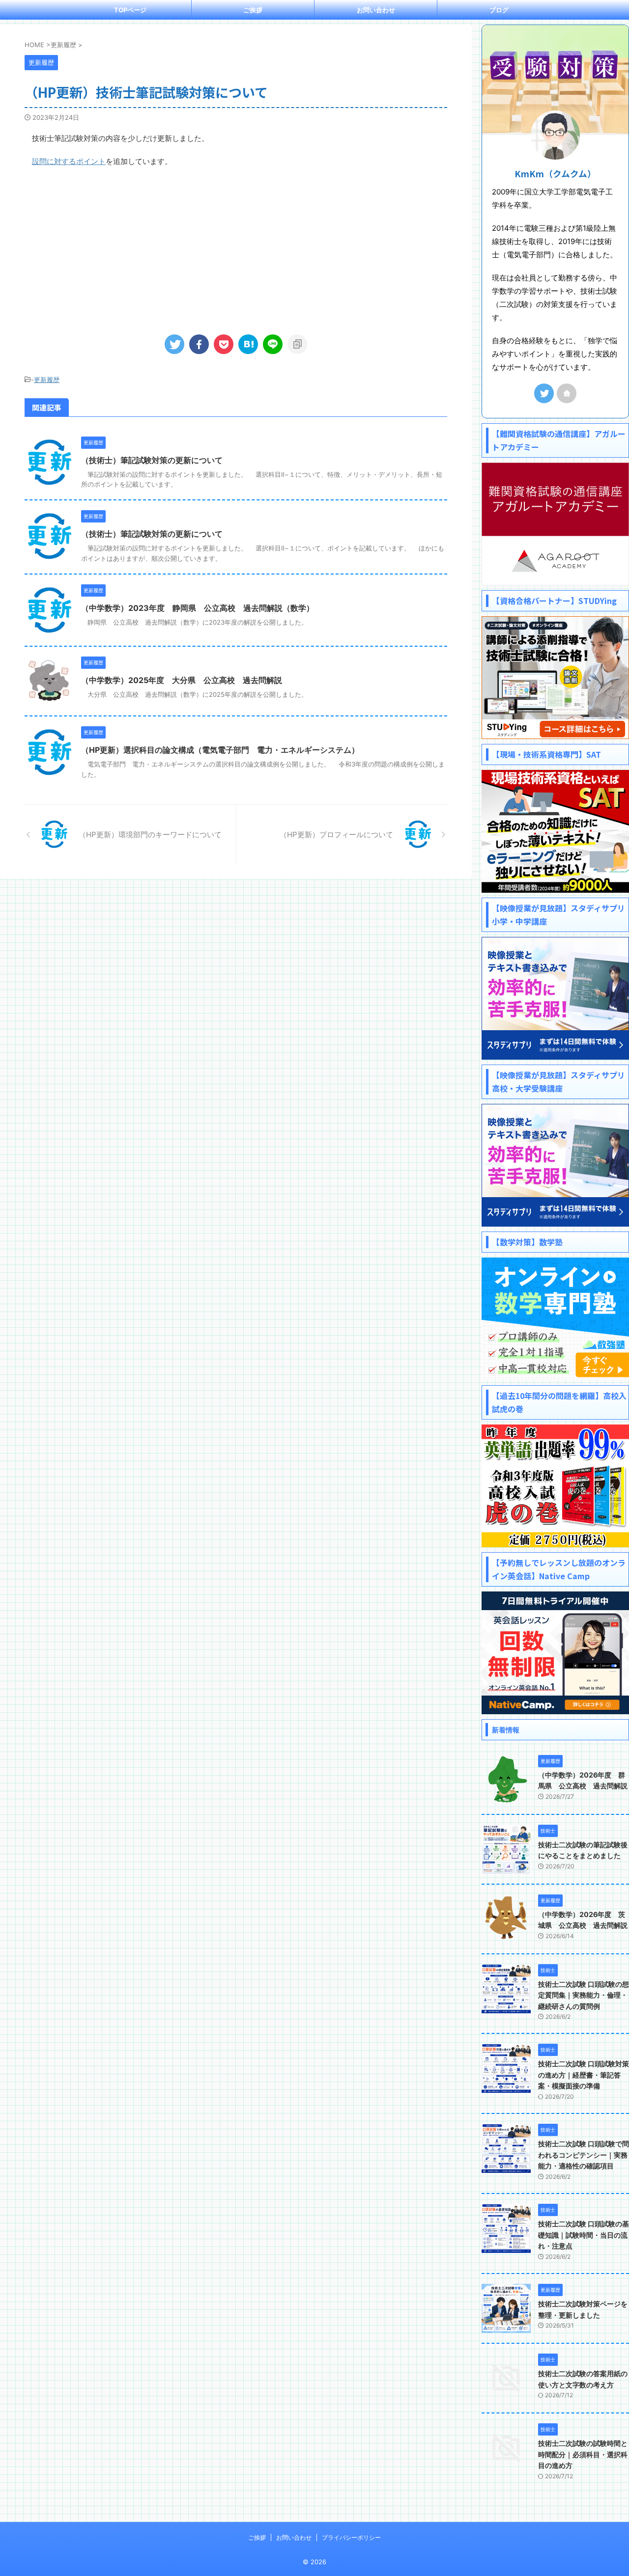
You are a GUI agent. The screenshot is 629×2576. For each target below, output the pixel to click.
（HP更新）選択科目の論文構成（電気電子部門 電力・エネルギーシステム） (220, 750)
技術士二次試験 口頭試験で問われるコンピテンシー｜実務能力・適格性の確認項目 (584, 2155)
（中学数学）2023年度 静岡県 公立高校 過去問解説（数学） (198, 608)
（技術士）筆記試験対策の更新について (152, 460)
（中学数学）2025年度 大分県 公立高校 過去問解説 (182, 680)
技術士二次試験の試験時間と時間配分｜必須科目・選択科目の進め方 (583, 2454)
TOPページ (130, 10)
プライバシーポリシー (351, 2537)
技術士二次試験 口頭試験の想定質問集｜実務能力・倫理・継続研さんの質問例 (584, 1995)
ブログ (499, 10)
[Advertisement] (236, 247)
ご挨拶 (253, 10)
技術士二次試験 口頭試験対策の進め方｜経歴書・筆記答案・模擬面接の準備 (584, 2075)
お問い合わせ (376, 10)
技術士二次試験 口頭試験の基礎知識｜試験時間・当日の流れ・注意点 (584, 2235)
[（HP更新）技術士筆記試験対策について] (248, 344)
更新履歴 (47, 380)
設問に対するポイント (69, 161)
